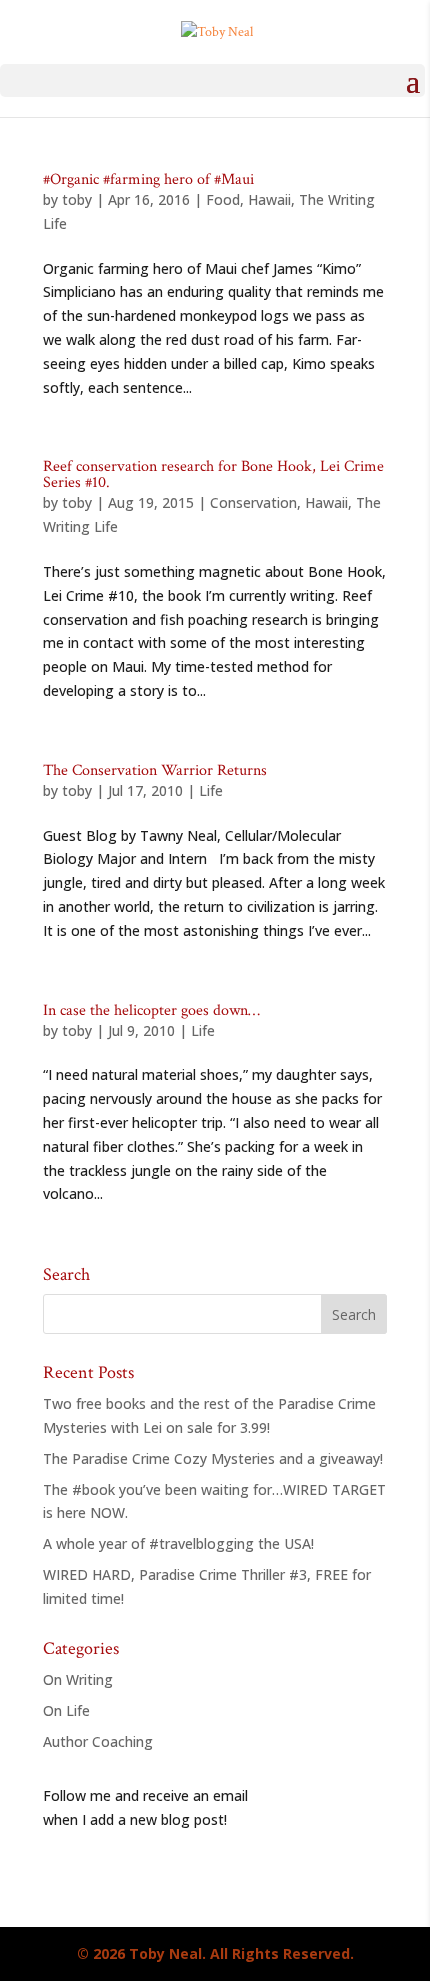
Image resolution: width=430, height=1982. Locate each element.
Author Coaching (98, 1741)
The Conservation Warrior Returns (155, 770)
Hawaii (269, 199)
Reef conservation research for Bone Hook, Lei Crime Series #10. (213, 474)
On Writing (78, 1679)
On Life (66, 1710)
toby (77, 199)
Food (223, 199)
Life (211, 790)
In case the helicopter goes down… (151, 1010)
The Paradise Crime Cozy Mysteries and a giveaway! (213, 1458)
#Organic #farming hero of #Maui (148, 179)
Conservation (253, 502)
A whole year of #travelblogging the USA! (178, 1543)
